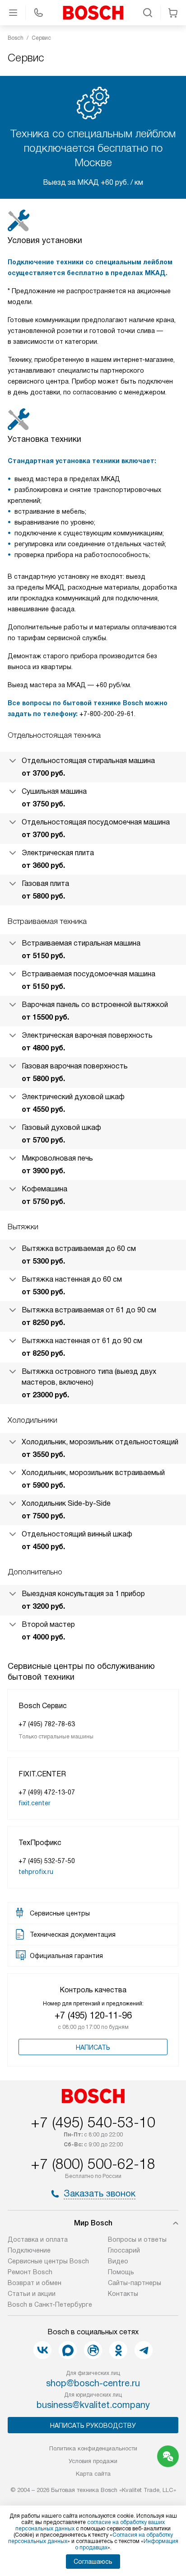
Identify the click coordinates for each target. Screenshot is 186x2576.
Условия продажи (93, 2461)
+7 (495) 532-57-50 (47, 1861)
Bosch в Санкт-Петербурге (50, 2304)
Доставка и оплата (38, 2239)
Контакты (123, 2294)
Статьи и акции (32, 2294)
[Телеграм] (144, 2350)
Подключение (29, 2250)
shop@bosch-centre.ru (93, 2383)
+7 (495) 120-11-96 (93, 2015)
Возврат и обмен (35, 2283)
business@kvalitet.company (93, 2405)
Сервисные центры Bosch (48, 2261)
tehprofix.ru (36, 1872)
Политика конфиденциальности (93, 2448)
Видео (118, 2261)
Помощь (121, 2272)
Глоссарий (124, 2250)
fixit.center (35, 1803)
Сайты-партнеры (135, 2283)
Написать (93, 2047)
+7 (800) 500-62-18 (93, 2164)
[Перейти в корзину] (173, 13)
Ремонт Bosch (30, 2272)
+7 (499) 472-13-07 (47, 1792)
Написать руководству (93, 2426)
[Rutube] (93, 2350)
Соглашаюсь (93, 2562)
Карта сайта (93, 2474)
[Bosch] (93, 13)
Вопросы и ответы (137, 2239)
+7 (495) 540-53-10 (93, 2122)
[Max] (68, 2350)
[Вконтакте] (42, 2350)
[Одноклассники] (118, 2350)
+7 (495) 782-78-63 (47, 1724)
